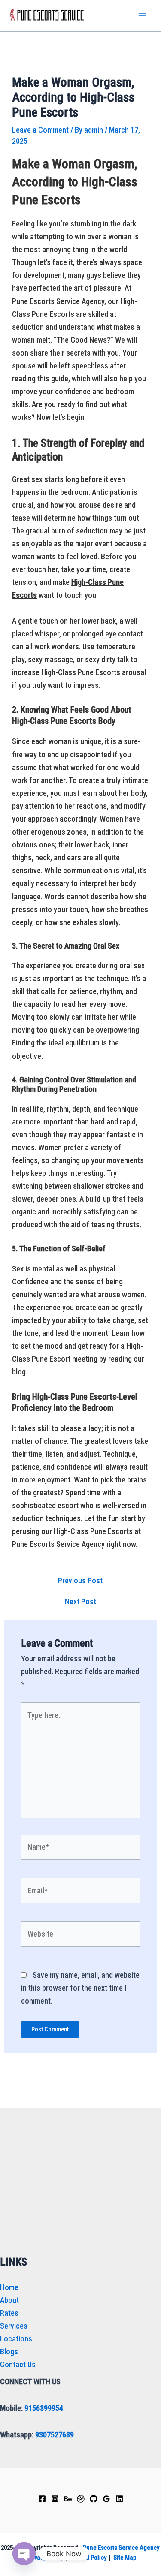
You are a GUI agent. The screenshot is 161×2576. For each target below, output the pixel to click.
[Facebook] (42, 2499)
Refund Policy (88, 2558)
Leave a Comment (40, 130)
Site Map (125, 2558)
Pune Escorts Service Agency (121, 2548)
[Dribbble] (81, 2499)
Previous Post (80, 1581)
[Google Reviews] (106, 2499)
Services (14, 2326)
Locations (16, 2339)
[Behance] (68, 2499)
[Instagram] (55, 2499)
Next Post (80, 1602)
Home (9, 2287)
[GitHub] (94, 2499)
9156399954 (44, 2408)
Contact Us (18, 2364)
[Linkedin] (119, 2499)
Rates (9, 2313)
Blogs (9, 2352)
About (9, 2300)
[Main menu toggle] (142, 16)
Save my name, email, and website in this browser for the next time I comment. (80, 1988)
